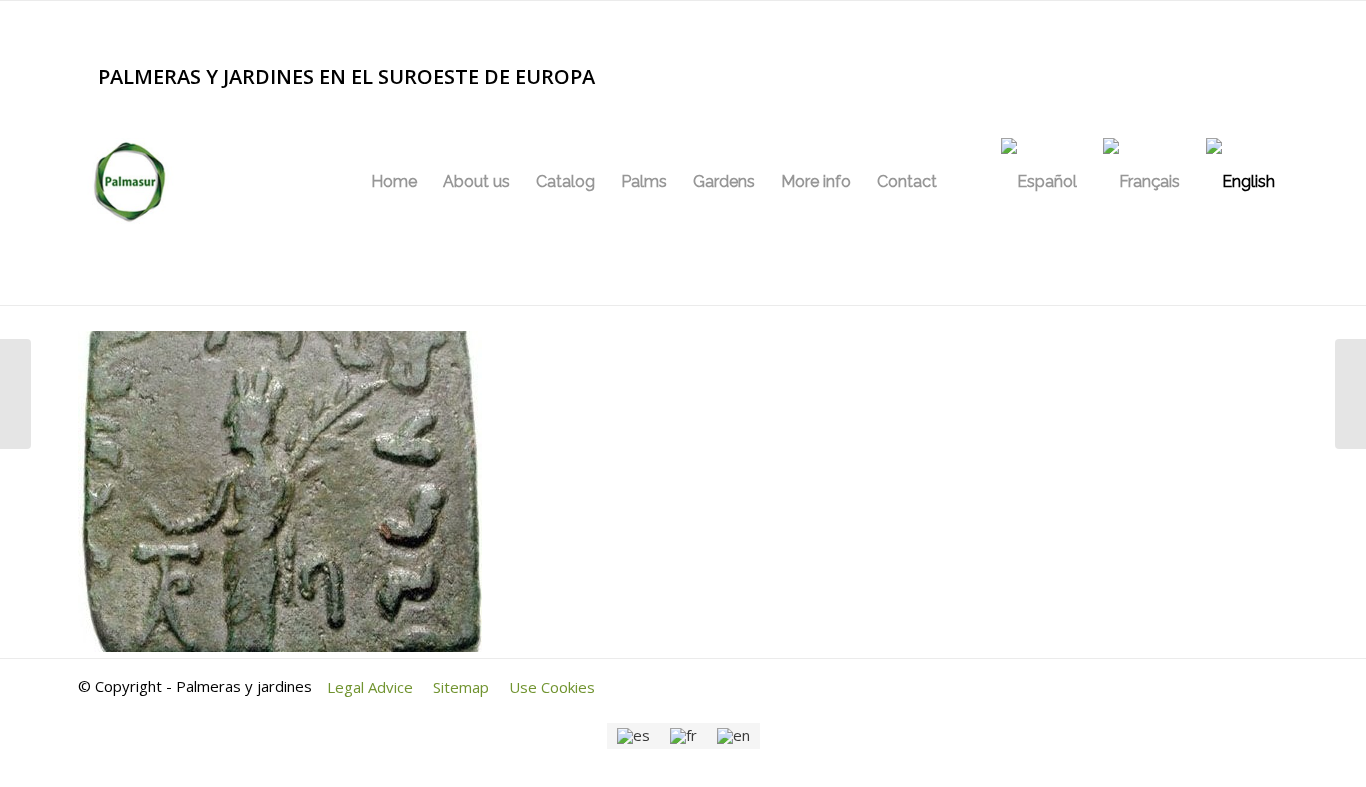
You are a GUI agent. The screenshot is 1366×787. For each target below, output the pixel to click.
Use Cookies (552, 687)
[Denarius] (15, 394)
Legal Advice (370, 687)
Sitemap (461, 687)
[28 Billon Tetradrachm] (1350, 394)
